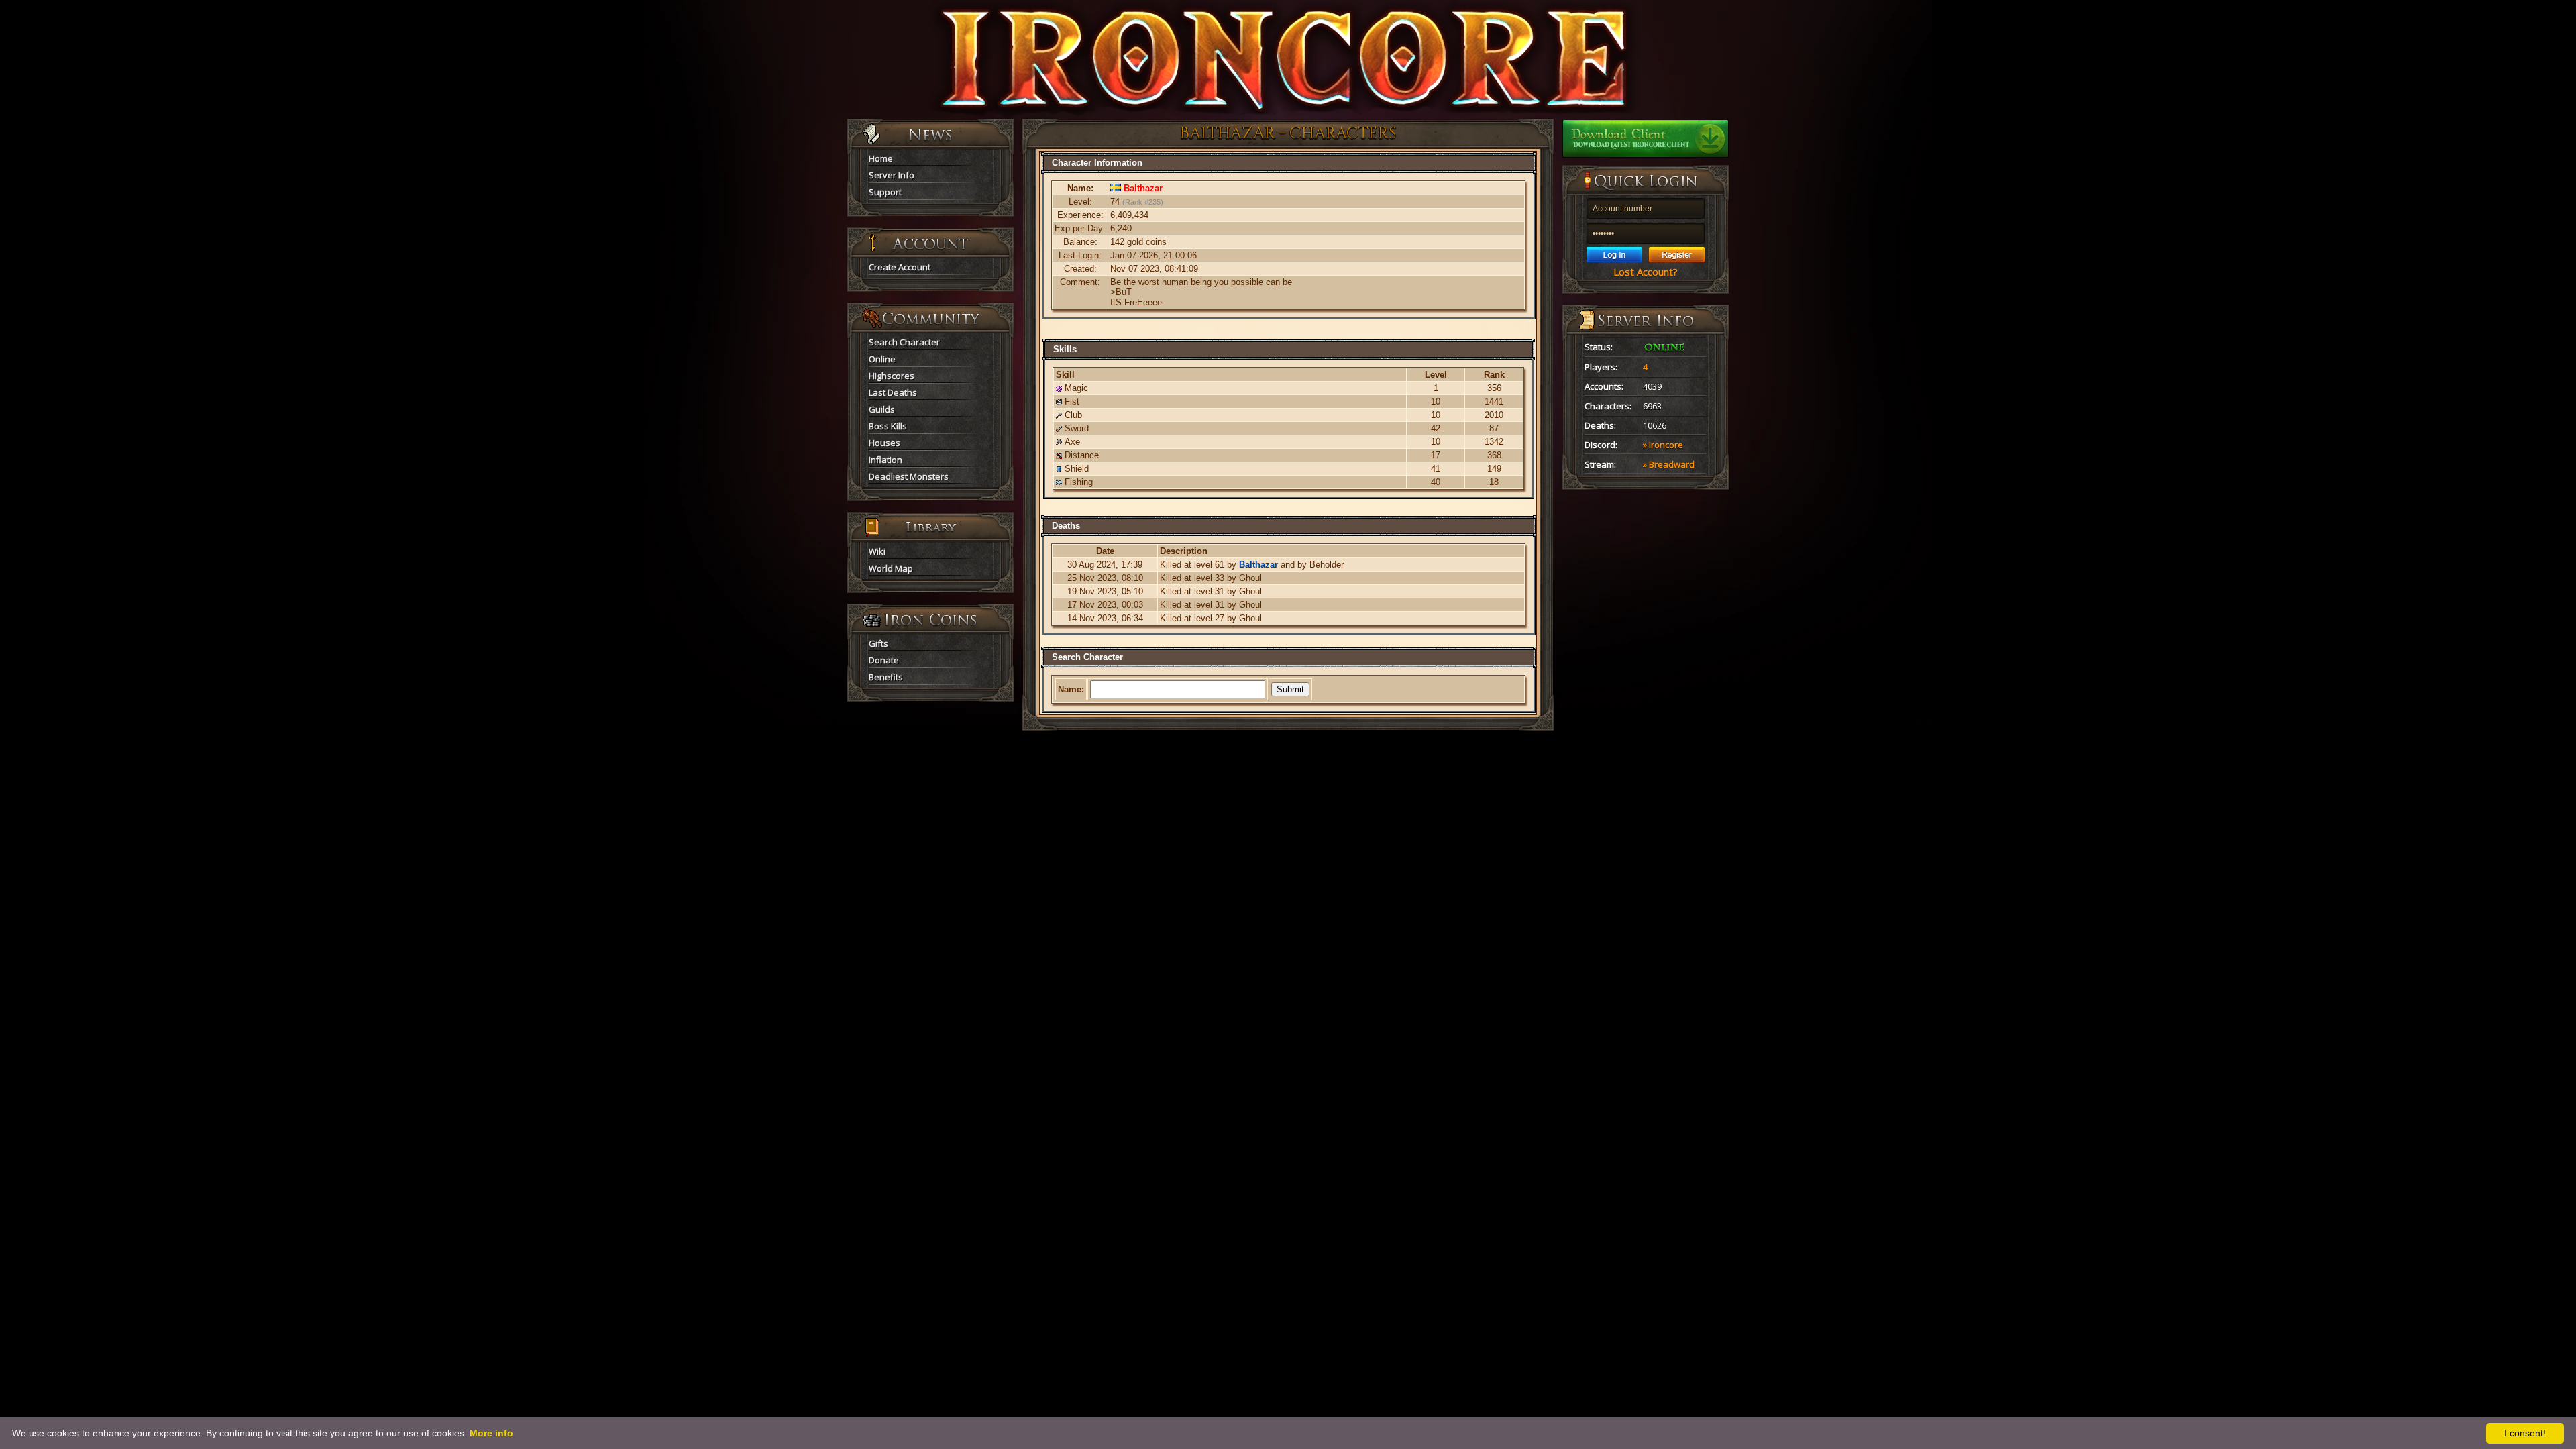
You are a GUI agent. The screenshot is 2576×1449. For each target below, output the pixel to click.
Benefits (886, 677)
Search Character (904, 342)
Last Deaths (893, 392)
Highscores (892, 376)
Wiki (877, 551)
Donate (884, 660)
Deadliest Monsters (909, 476)
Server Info (892, 175)
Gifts (878, 643)
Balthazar (1258, 565)
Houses (884, 443)
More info (491, 1433)
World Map (891, 568)
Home (881, 158)
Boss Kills (888, 426)
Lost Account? (1646, 272)
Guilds (882, 409)
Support (885, 192)
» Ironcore (1663, 445)
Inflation (885, 460)
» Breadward (1669, 464)
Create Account (900, 267)
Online (882, 359)
